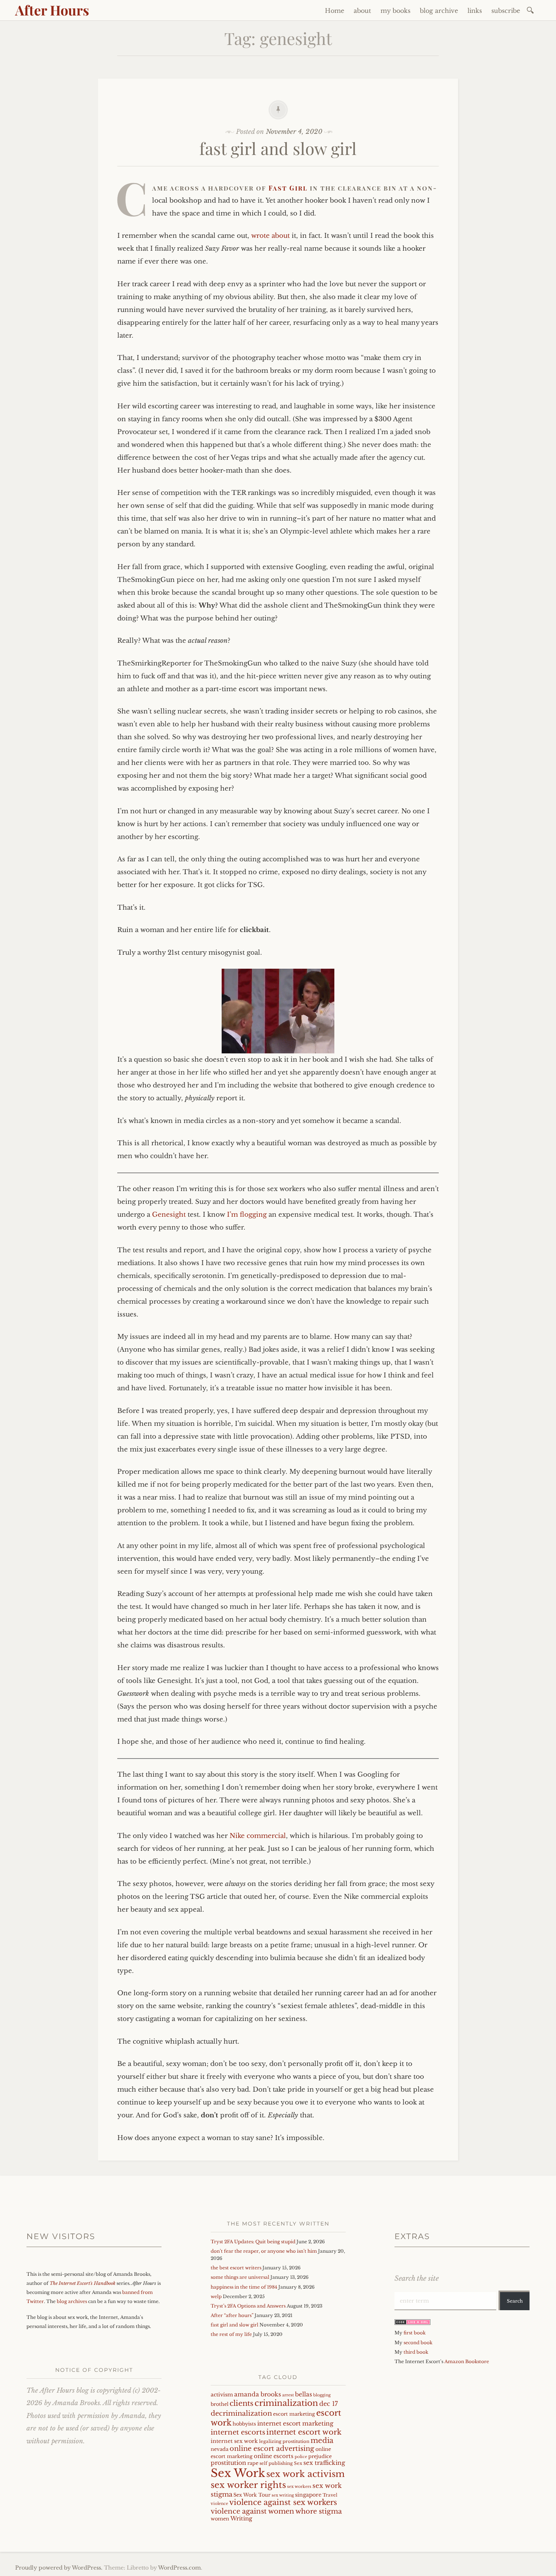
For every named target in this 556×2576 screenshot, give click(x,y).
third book (416, 2352)
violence (219, 2504)
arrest (288, 2395)
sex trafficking (324, 2463)
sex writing (283, 2495)
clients (242, 2403)
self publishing (276, 2463)
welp (216, 2296)
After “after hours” (232, 2315)
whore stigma (319, 2511)
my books (395, 11)
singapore (308, 2495)
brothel (220, 2404)
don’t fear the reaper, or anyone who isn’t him (264, 2251)
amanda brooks (258, 2394)
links (475, 11)
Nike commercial (258, 1836)
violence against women (252, 2511)
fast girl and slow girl (278, 148)
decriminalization (241, 2413)
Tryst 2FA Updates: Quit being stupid (253, 2242)
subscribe (506, 11)
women (220, 2519)
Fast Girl (288, 188)
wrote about (270, 236)
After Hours (52, 10)
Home (335, 11)
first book (415, 2333)
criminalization (286, 2403)
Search (515, 2301)
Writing (241, 2519)
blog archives (72, 2301)
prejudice (320, 2456)
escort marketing (294, 2414)
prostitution (228, 2463)
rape (253, 2463)
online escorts (274, 2456)
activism (222, 2395)
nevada (220, 2449)
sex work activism (305, 2474)
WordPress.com (179, 2568)
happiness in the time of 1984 (244, 2287)
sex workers (299, 2487)
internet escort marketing (295, 2423)
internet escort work (304, 2432)
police (301, 2457)
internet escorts (238, 2432)
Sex (298, 2463)
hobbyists (244, 2424)
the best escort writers (236, 2268)
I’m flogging (247, 1215)
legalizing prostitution (284, 2441)
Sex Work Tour (252, 2495)
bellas (304, 2394)
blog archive (439, 11)
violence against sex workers (283, 2502)
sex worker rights (248, 2485)
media (322, 2440)
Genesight (169, 1215)
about (362, 11)
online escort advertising (272, 2449)
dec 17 (328, 2404)
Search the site (417, 2278)
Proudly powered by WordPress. (59, 2568)
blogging (322, 2395)
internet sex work (234, 2441)
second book (418, 2343)
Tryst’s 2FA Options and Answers (248, 2306)
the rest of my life (231, 2334)
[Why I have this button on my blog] (412, 2323)
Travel (330, 2495)
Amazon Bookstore (467, 2361)
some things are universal (240, 2277)
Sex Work (238, 2473)
